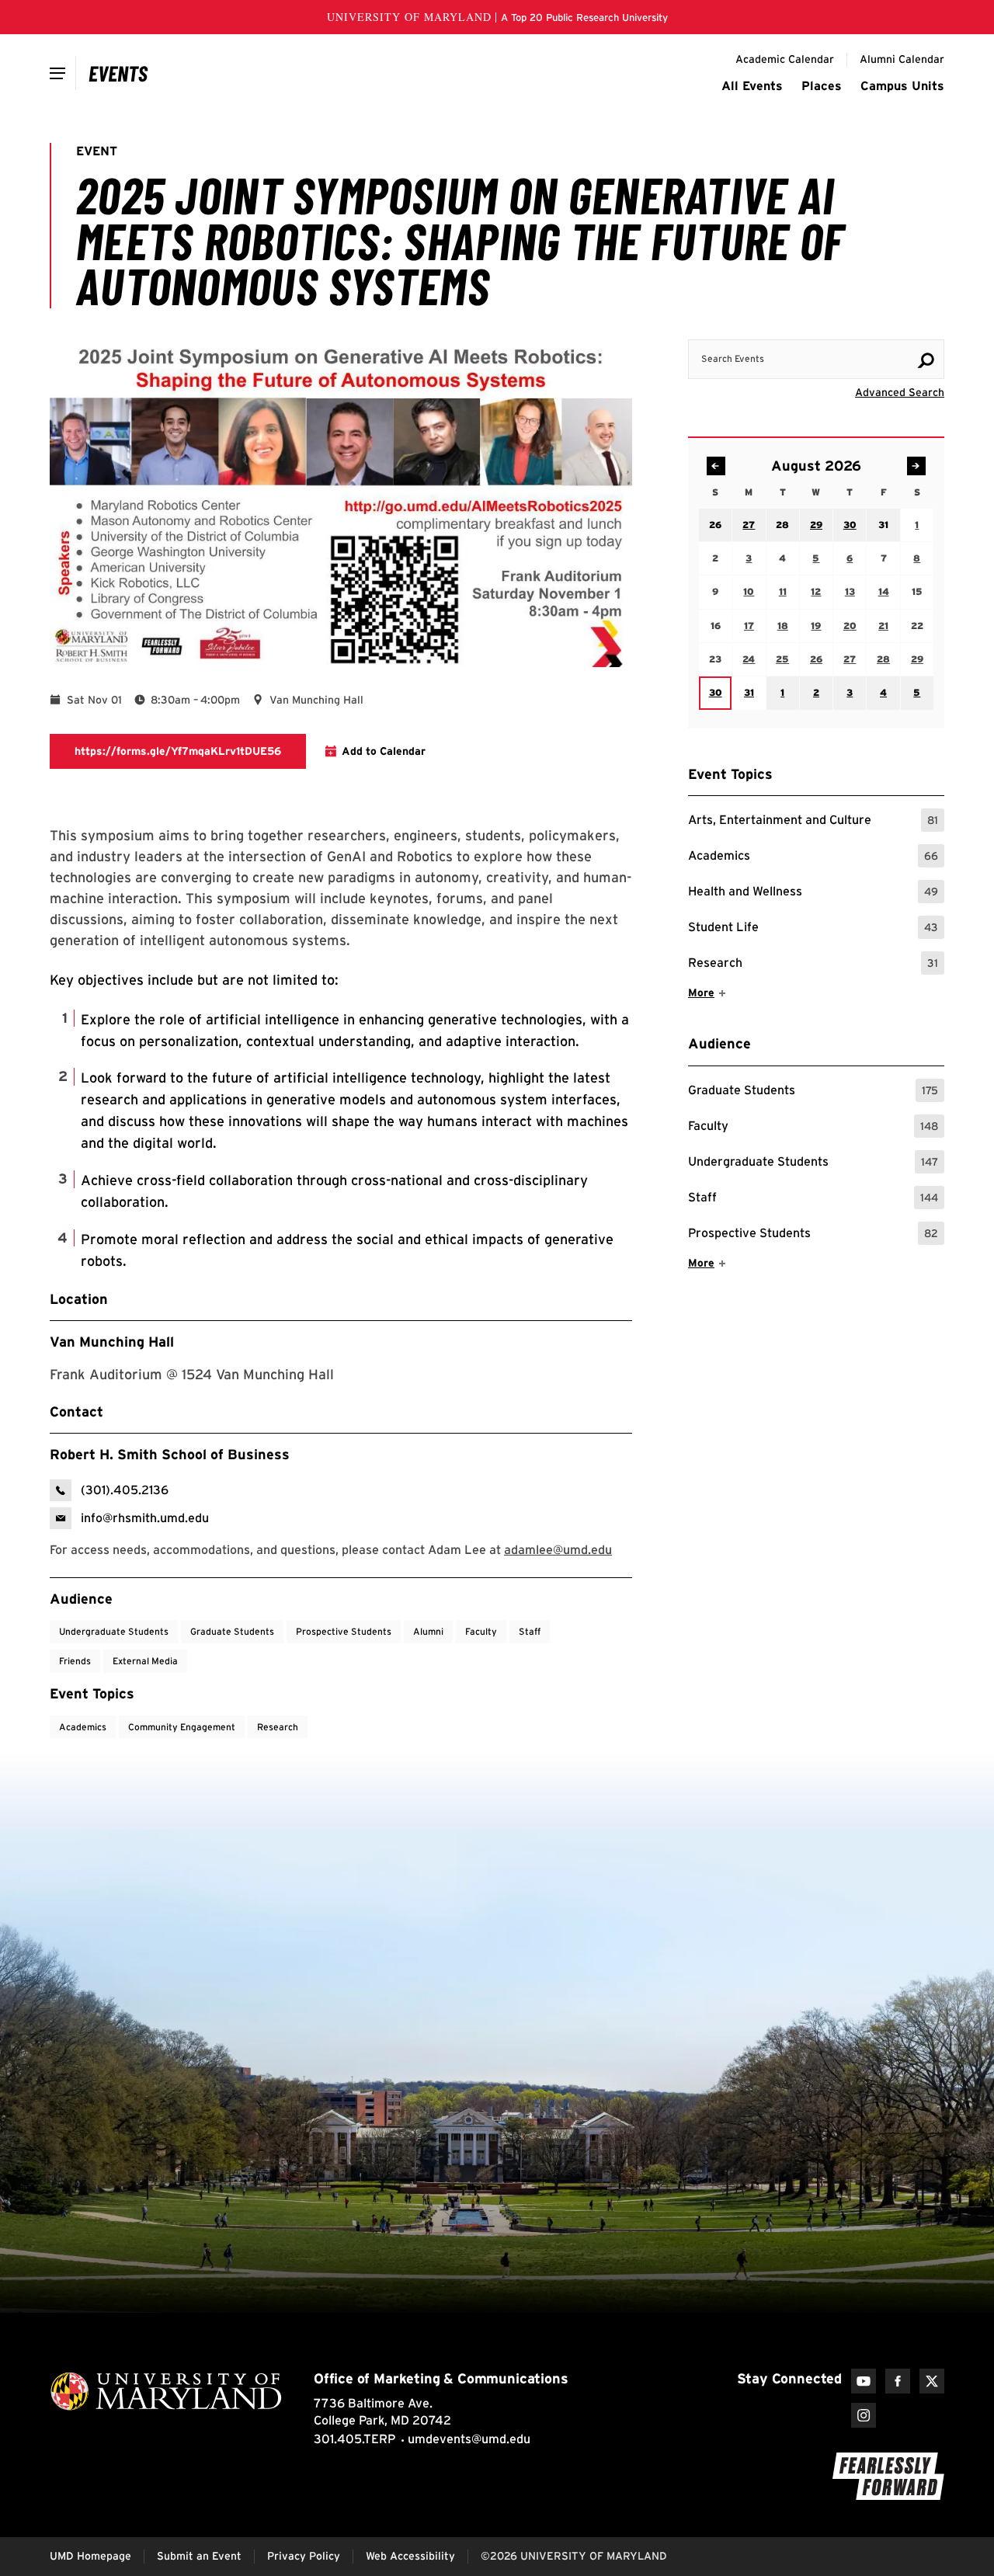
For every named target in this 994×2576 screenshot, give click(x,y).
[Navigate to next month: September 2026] (916, 466)
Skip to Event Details (869, 325)
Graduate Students (813, 1092)
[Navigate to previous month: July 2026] (716, 466)
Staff (813, 1199)
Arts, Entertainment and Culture (813, 822)
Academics (813, 858)
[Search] (926, 360)
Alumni (428, 1631)
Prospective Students (813, 1235)
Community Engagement (182, 1727)
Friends (75, 1661)
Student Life (813, 929)
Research (813, 965)
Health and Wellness (813, 893)
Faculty (813, 1128)
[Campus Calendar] (118, 73)
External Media (145, 1661)
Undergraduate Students (813, 1164)
